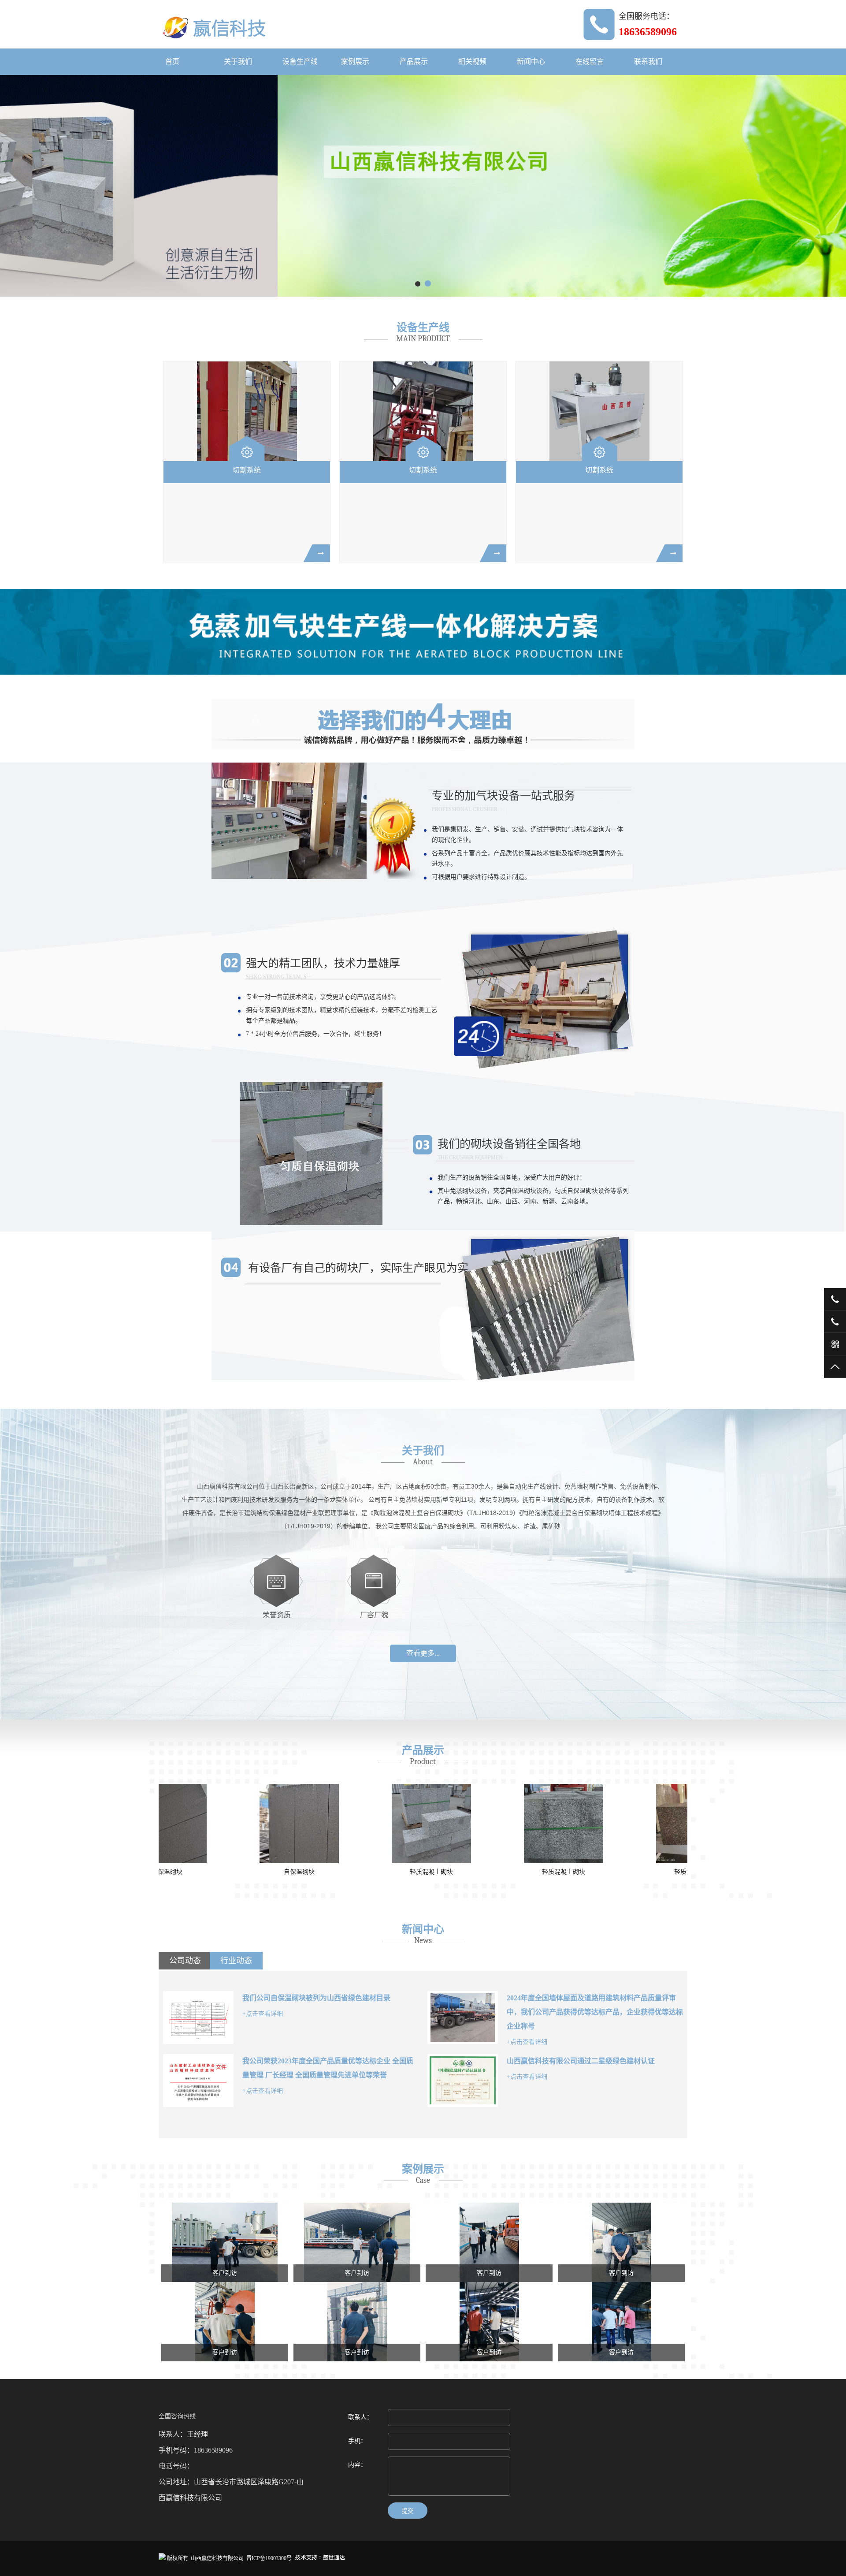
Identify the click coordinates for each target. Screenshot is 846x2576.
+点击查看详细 (263, 2014)
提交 (408, 2511)
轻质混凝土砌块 (225, 1872)
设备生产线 (300, 61)
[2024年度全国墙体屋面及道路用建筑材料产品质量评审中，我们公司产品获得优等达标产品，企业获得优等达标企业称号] (463, 2018)
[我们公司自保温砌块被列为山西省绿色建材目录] (198, 2018)
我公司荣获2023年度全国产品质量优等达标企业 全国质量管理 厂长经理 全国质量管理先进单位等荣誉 (328, 2068)
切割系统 (247, 470)
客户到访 (225, 2273)
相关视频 (472, 61)
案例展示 (355, 61)
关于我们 (238, 61)
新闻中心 (531, 61)
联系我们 (648, 61)
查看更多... (423, 1653)
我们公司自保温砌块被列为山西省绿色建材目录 (316, 1998)
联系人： (360, 2417)
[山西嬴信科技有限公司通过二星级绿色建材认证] (463, 2081)
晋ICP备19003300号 (269, 2558)
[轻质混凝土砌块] (225, 1824)
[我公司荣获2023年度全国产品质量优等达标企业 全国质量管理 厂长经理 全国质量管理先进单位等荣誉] (198, 2081)
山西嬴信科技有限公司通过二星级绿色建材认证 (581, 2061)
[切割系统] (247, 411)
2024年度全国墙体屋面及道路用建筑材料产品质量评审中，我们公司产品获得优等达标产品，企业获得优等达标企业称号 (595, 2012)
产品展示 (414, 61)
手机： (357, 2441)
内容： (357, 2465)
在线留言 (590, 61)
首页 (172, 61)
